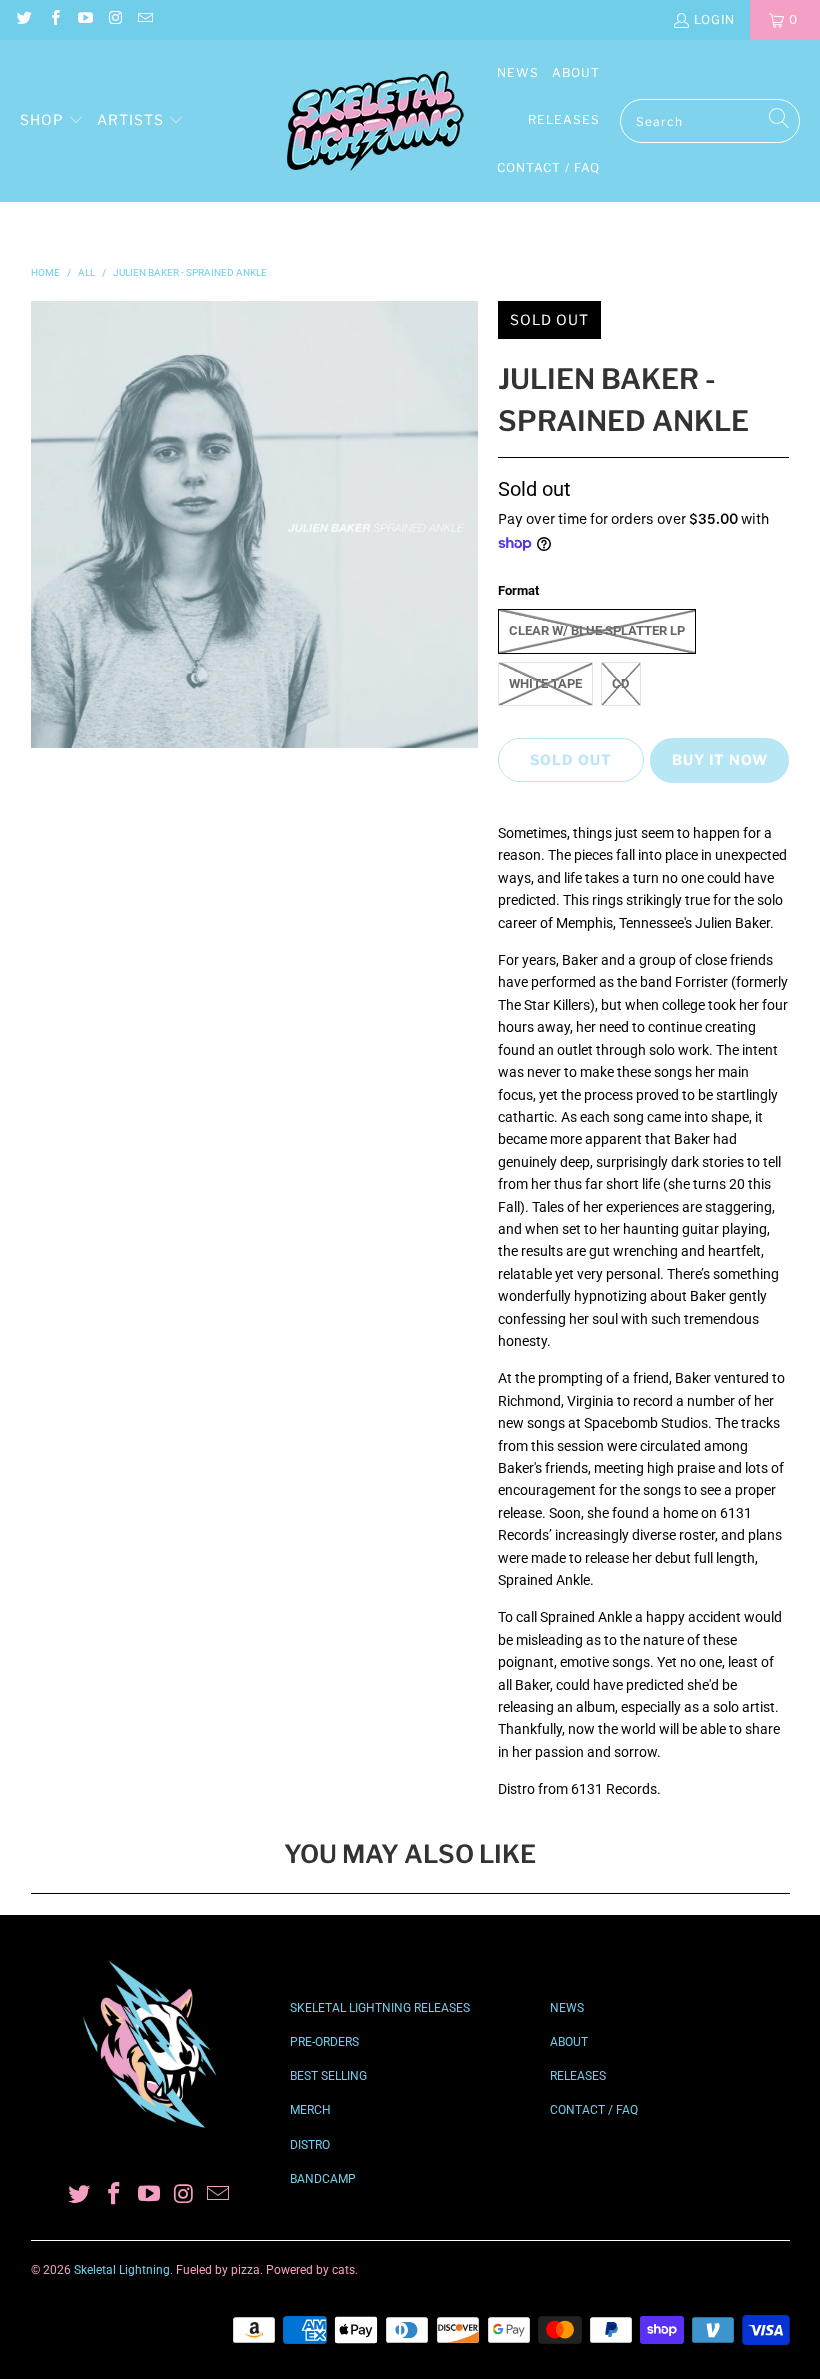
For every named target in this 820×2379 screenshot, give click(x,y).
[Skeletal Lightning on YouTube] (84, 19)
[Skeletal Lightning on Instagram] (114, 19)
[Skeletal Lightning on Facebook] (53, 19)
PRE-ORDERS (324, 2042)
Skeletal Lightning (122, 2270)
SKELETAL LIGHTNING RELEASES (380, 2008)
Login (714, 19)
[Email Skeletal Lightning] (144, 19)
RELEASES (578, 2076)
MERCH (310, 2110)
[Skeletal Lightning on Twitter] (23, 19)
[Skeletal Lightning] (375, 121)
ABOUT (569, 2042)
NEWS (567, 2008)
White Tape (545, 683)
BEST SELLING (328, 2076)
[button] (52, 121)
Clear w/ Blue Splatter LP (597, 630)
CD (620, 683)
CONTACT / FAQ (594, 2110)
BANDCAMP (323, 2179)
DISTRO (310, 2145)
